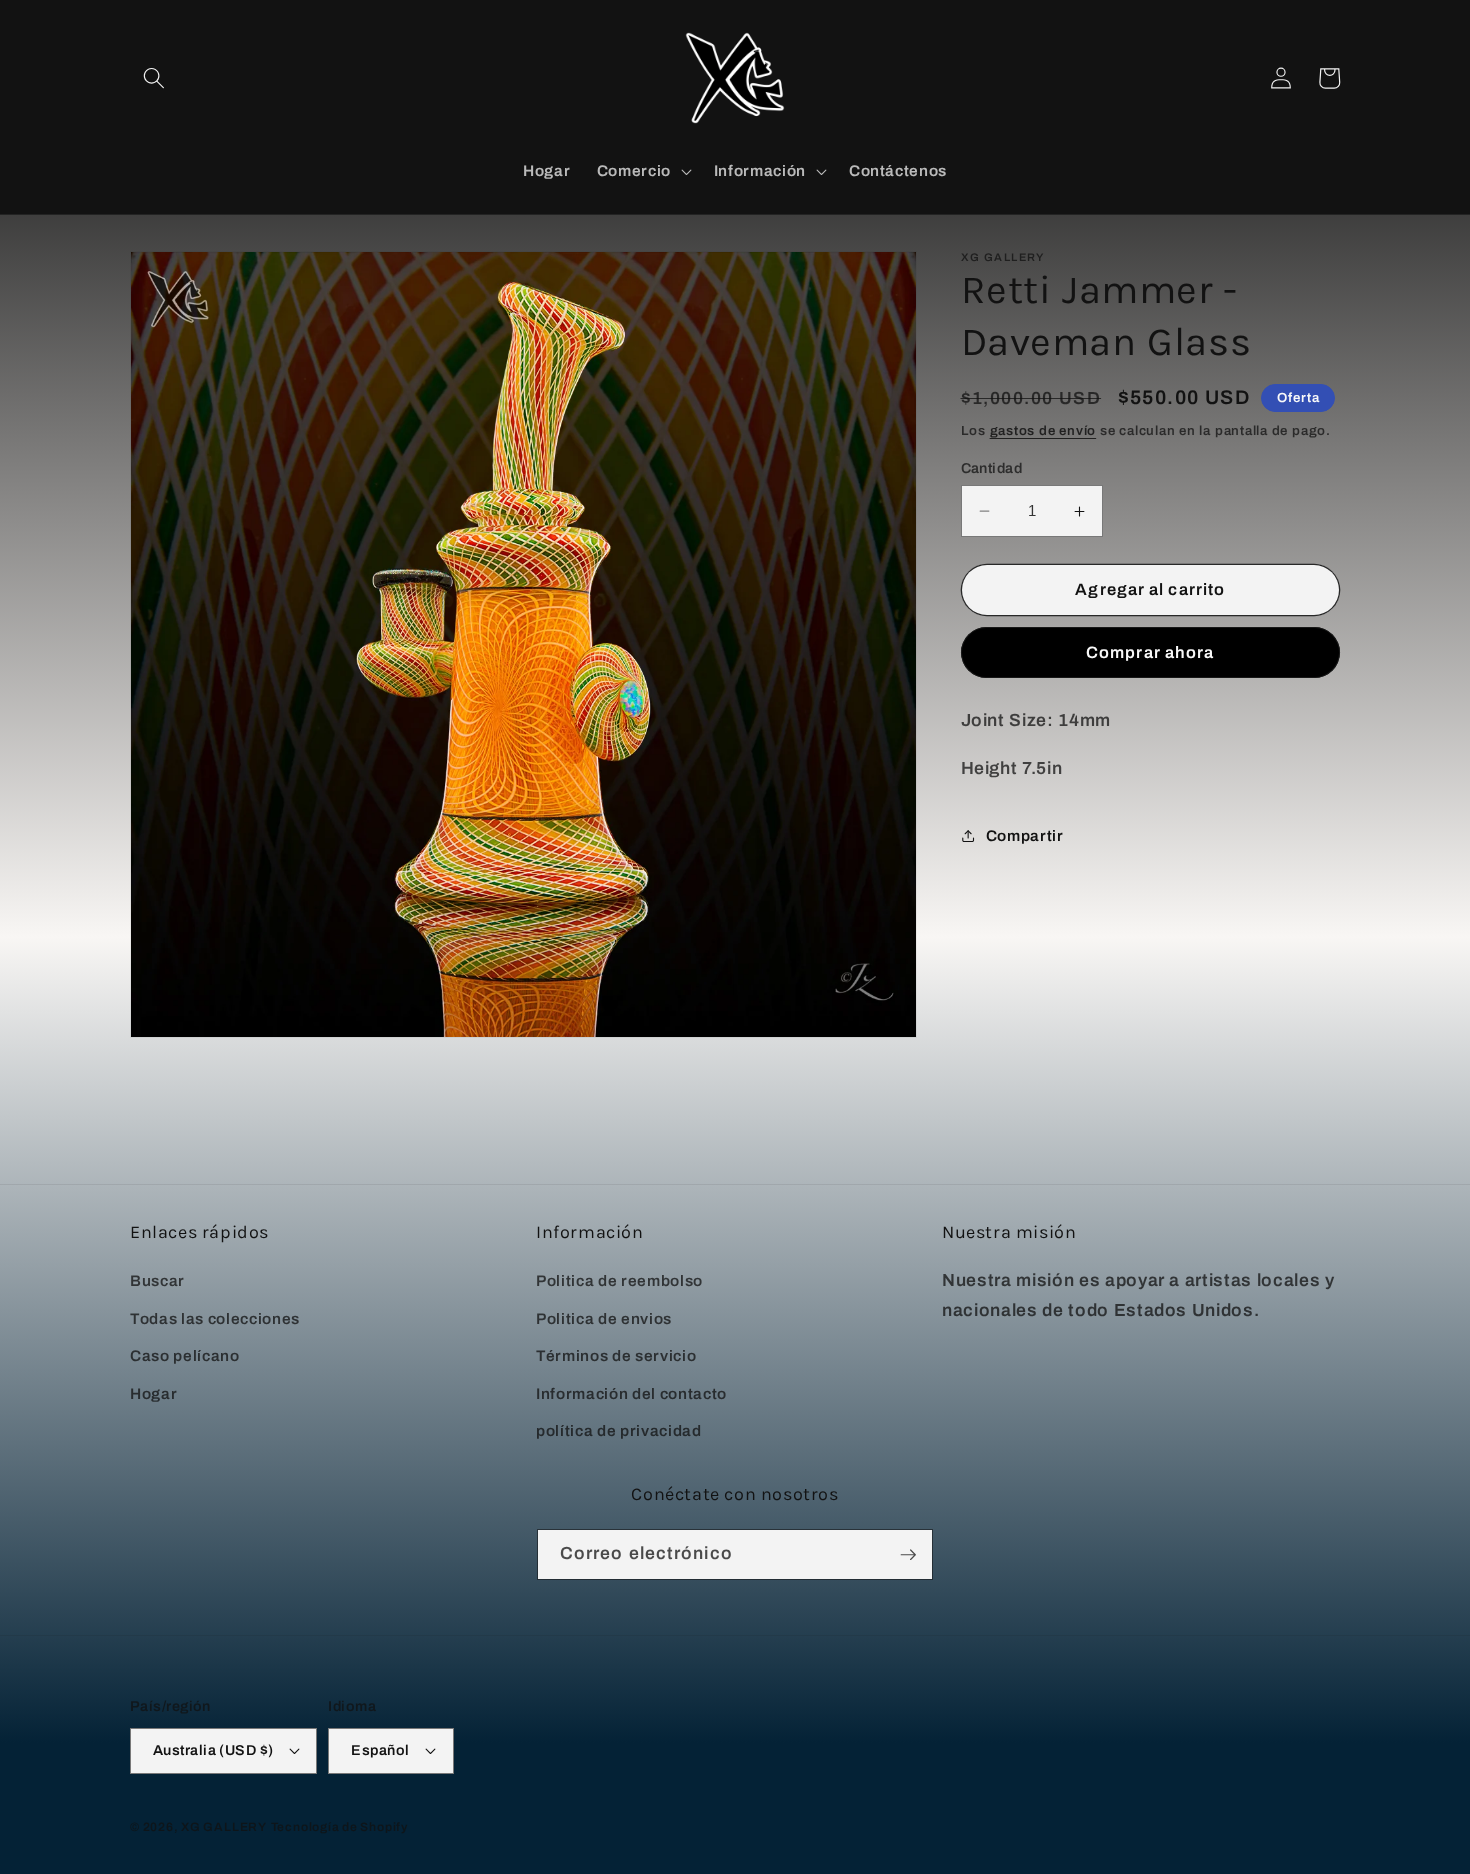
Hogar (153, 1393)
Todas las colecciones (215, 1318)
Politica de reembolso (619, 1280)
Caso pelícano (185, 1355)
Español (380, 1750)
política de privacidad (619, 1430)
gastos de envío (1043, 430)
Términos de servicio (616, 1355)
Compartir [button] (1025, 835)
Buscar (157, 1280)
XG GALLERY (224, 1827)
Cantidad (992, 468)
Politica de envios (604, 1318)
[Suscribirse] (908, 1555)
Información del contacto (631, 1393)
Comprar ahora (1150, 652)
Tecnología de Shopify (339, 1827)
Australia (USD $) (213, 1750)
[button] (154, 78)
